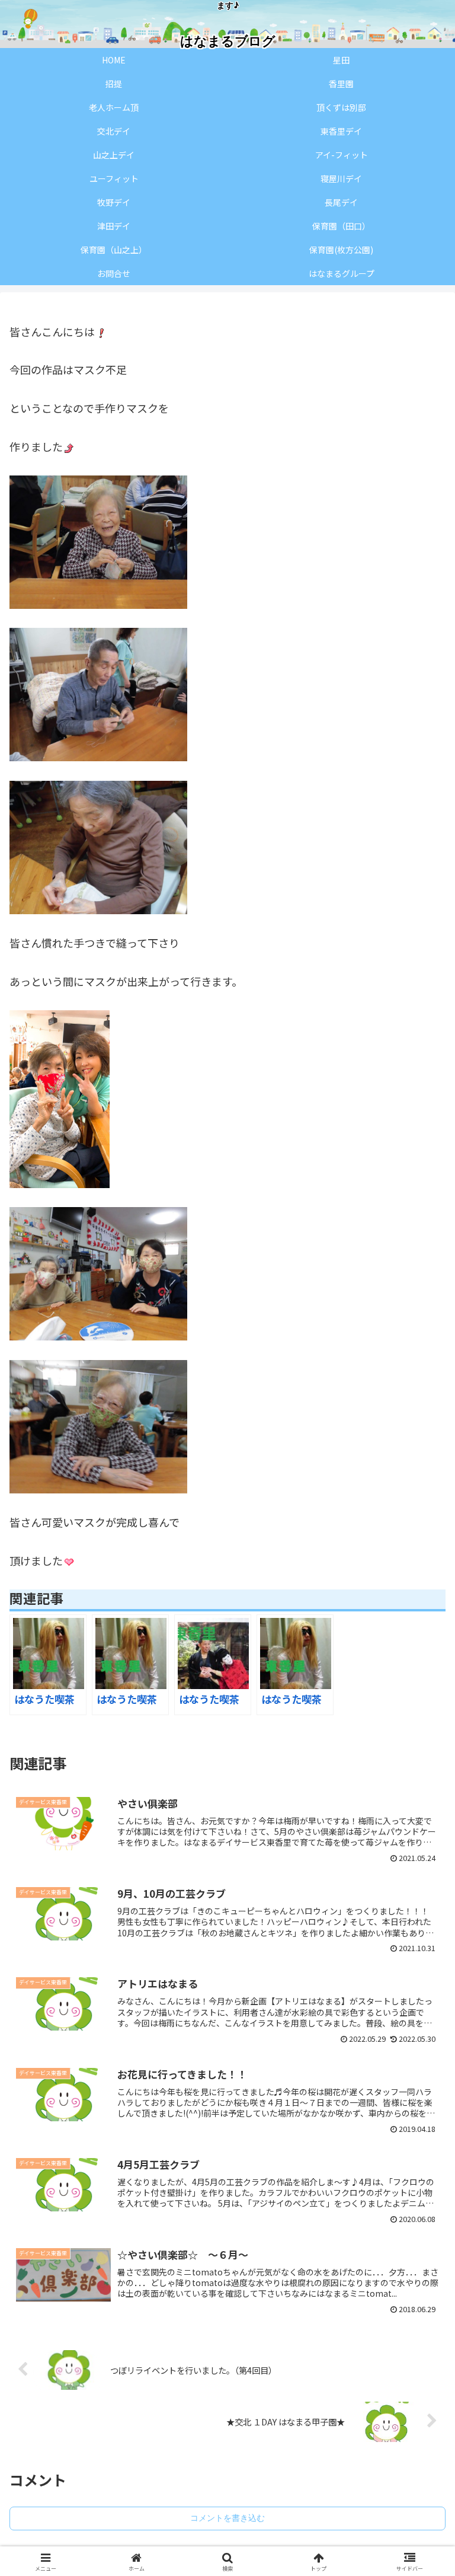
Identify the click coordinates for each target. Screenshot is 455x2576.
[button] (420, 1980)
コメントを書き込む (227, 2518)
